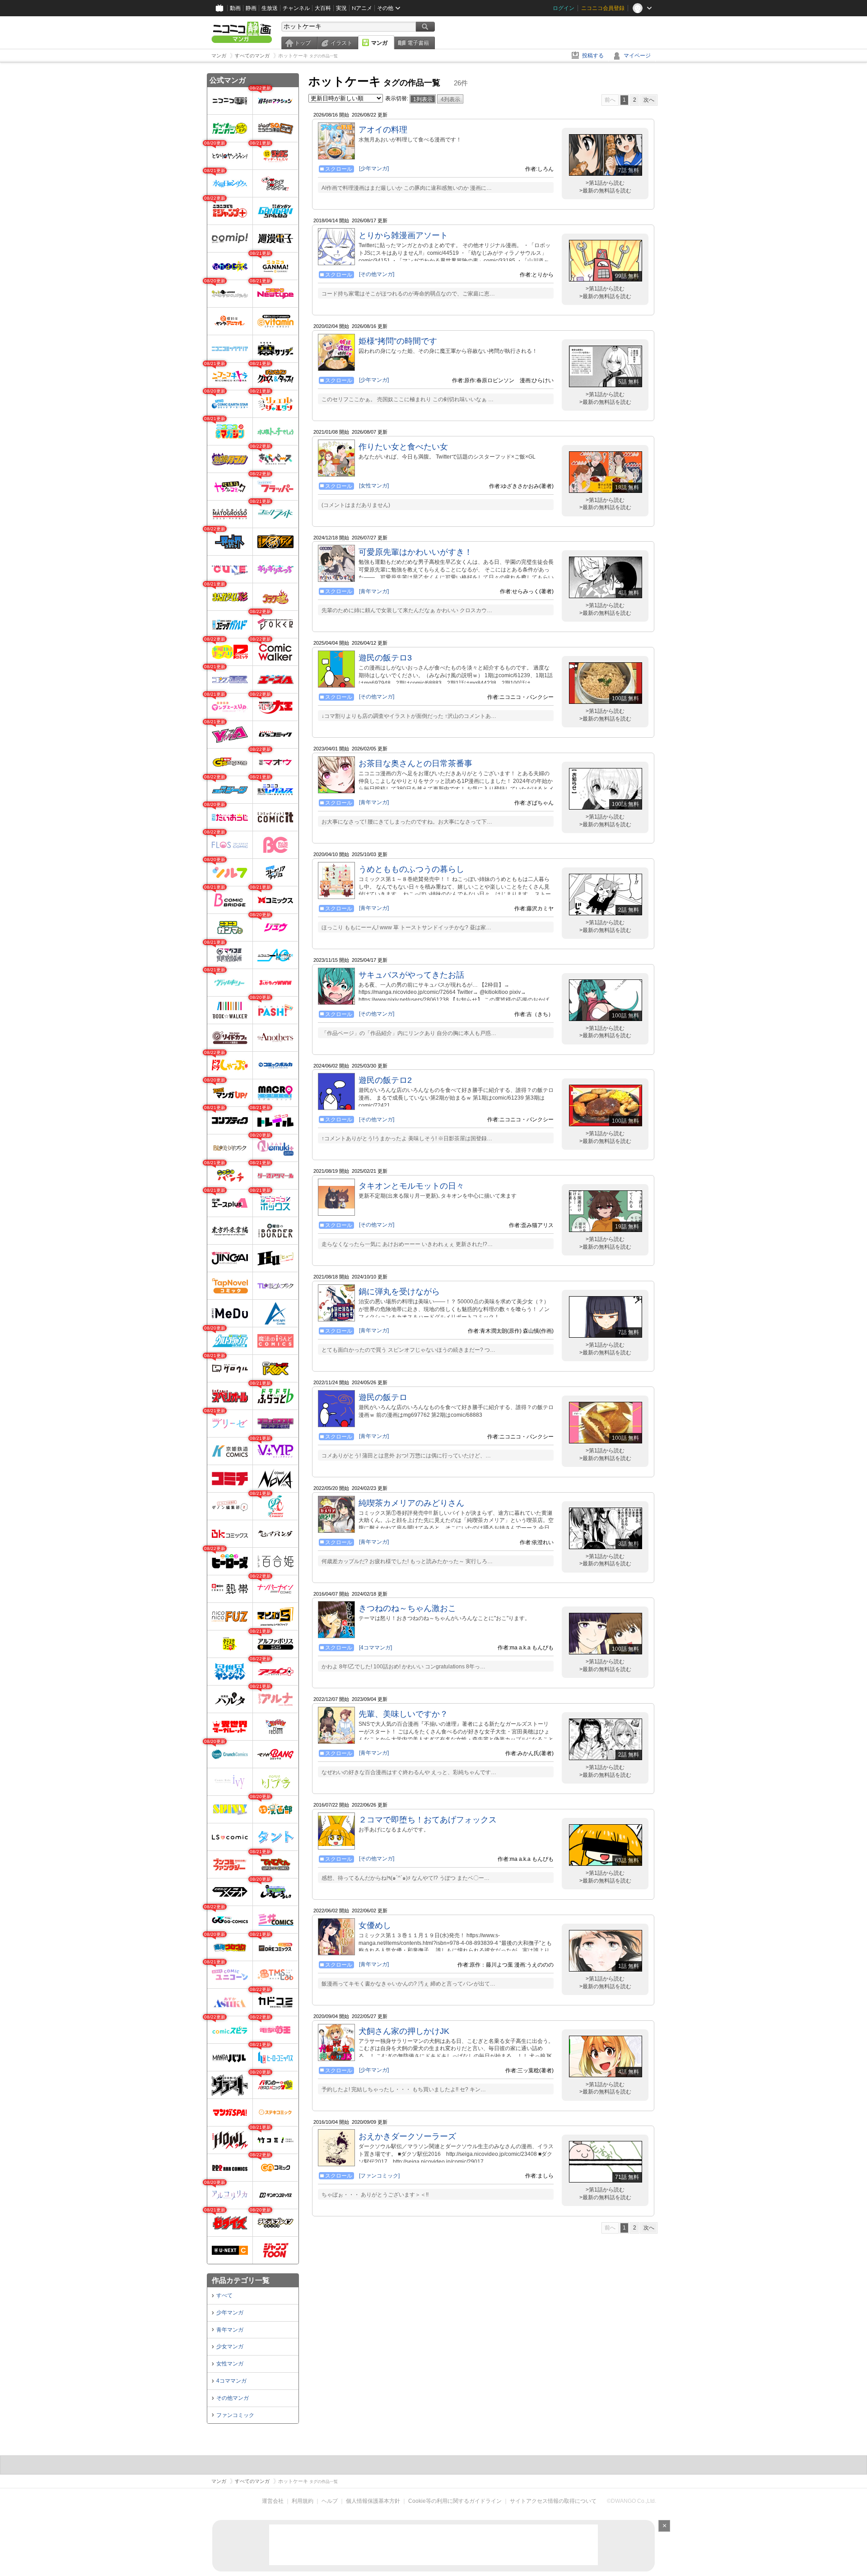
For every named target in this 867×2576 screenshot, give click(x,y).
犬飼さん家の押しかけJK (404, 2031)
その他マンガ (233, 2398)
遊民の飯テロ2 (385, 1080)
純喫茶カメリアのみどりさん (411, 1503)
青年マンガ (230, 2330)
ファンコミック (235, 2415)
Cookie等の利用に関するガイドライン (455, 2501)
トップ (303, 43)
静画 (251, 8)
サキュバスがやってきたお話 (411, 975)
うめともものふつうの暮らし (411, 869)
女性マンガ (230, 2364)
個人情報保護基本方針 (373, 2501)
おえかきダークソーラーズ (407, 2136)
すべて (224, 2295)
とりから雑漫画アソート (403, 235)
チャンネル (296, 8)
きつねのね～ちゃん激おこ (407, 1608)
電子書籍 (418, 43)
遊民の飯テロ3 (385, 658)
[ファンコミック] (379, 2176)
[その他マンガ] (377, 274)
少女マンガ (230, 2347)
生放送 (270, 8)
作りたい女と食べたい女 (403, 447)
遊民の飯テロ (383, 1397)
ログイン (564, 8)
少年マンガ (230, 2313)
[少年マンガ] (374, 169)
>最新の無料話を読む (605, 191)
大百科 (323, 8)
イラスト (341, 43)
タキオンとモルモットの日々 (411, 1186)
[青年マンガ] (374, 591)
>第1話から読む (605, 183)
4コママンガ (231, 2381)
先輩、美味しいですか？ (403, 1714)
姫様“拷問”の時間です (398, 341)
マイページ (637, 56)
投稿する (593, 56)
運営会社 (273, 2501)
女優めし (375, 1925)
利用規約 (303, 2501)
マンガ (379, 43)
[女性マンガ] (374, 486)
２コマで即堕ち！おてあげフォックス (428, 1820)
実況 (341, 8)
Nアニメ (362, 8)
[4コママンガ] (375, 1648)
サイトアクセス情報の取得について (553, 2501)
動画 (235, 8)
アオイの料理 (383, 130)
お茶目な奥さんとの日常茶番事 (415, 763)
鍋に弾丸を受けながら (399, 1292)
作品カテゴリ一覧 (241, 2280)
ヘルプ (330, 2501)
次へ (649, 100)
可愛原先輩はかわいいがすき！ (415, 552)
